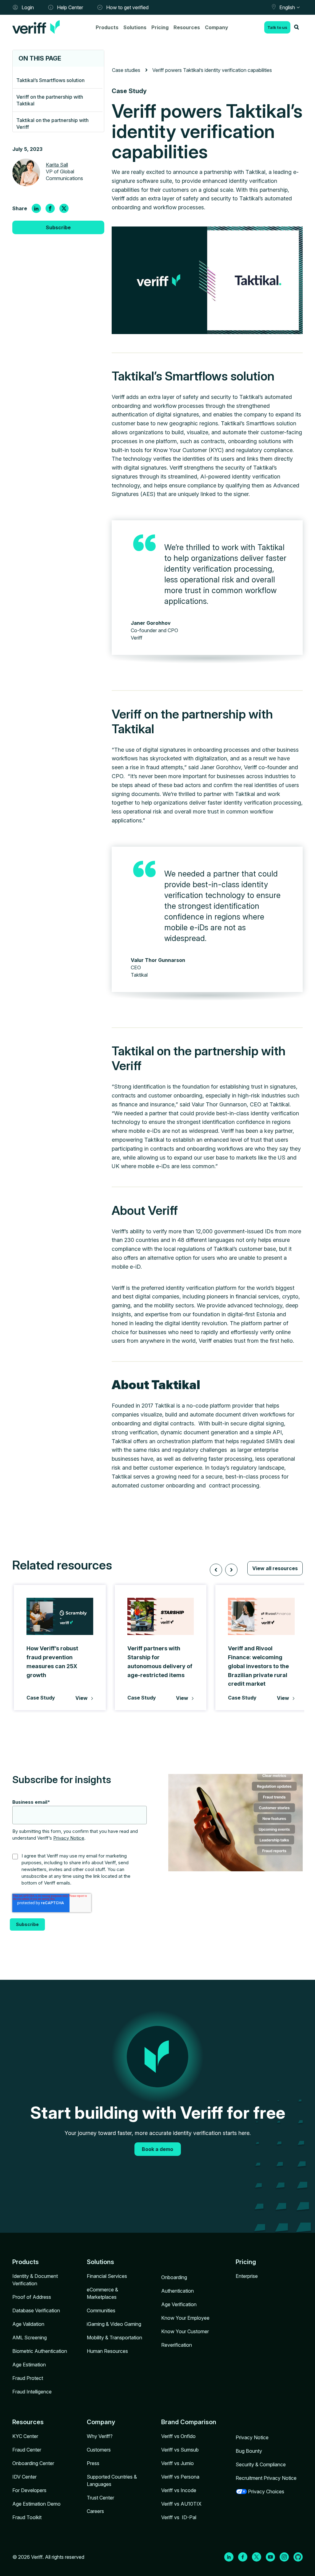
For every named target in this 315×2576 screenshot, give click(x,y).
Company (217, 27)
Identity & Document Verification (35, 2280)
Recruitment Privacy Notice (266, 2478)
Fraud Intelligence (32, 2392)
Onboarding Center (33, 2463)
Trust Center (100, 2498)
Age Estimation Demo (36, 2504)
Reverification (177, 2345)
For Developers (29, 2490)
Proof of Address (32, 2297)
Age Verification (179, 2304)
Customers (99, 2450)
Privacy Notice (69, 1838)
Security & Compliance (261, 2464)
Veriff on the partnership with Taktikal (50, 100)
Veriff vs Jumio (177, 2463)
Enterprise (247, 2276)
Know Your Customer (185, 2331)
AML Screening (30, 2338)
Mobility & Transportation (114, 2338)
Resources (187, 27)
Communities (101, 2310)
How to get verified (127, 7)
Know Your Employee (185, 2318)
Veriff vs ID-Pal (179, 2517)
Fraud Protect (28, 2378)
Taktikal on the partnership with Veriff (52, 124)
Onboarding (174, 2277)
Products (107, 27)
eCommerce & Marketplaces (102, 2293)
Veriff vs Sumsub (180, 2450)
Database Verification (36, 2310)
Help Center (70, 7)
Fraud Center (27, 2450)
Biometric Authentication (40, 2351)
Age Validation (28, 2324)
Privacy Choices (266, 2491)
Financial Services (107, 2276)
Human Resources (107, 2351)
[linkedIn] (36, 208)
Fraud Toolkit (27, 2517)
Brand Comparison (189, 2422)
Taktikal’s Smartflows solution (50, 80)
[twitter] (64, 208)
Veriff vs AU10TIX (181, 2504)
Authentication (177, 2291)
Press (93, 2463)
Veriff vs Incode (179, 2490)
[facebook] (50, 208)
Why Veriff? (100, 2436)
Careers (95, 2511)
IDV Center (24, 2477)
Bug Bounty (249, 2451)
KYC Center (25, 2436)
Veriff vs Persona (180, 2477)
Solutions (135, 27)
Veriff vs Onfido (178, 2436)
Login (28, 7)
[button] (216, 1570)
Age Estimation (29, 2365)
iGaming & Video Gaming (114, 2324)
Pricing (160, 27)
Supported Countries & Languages (112, 2480)
